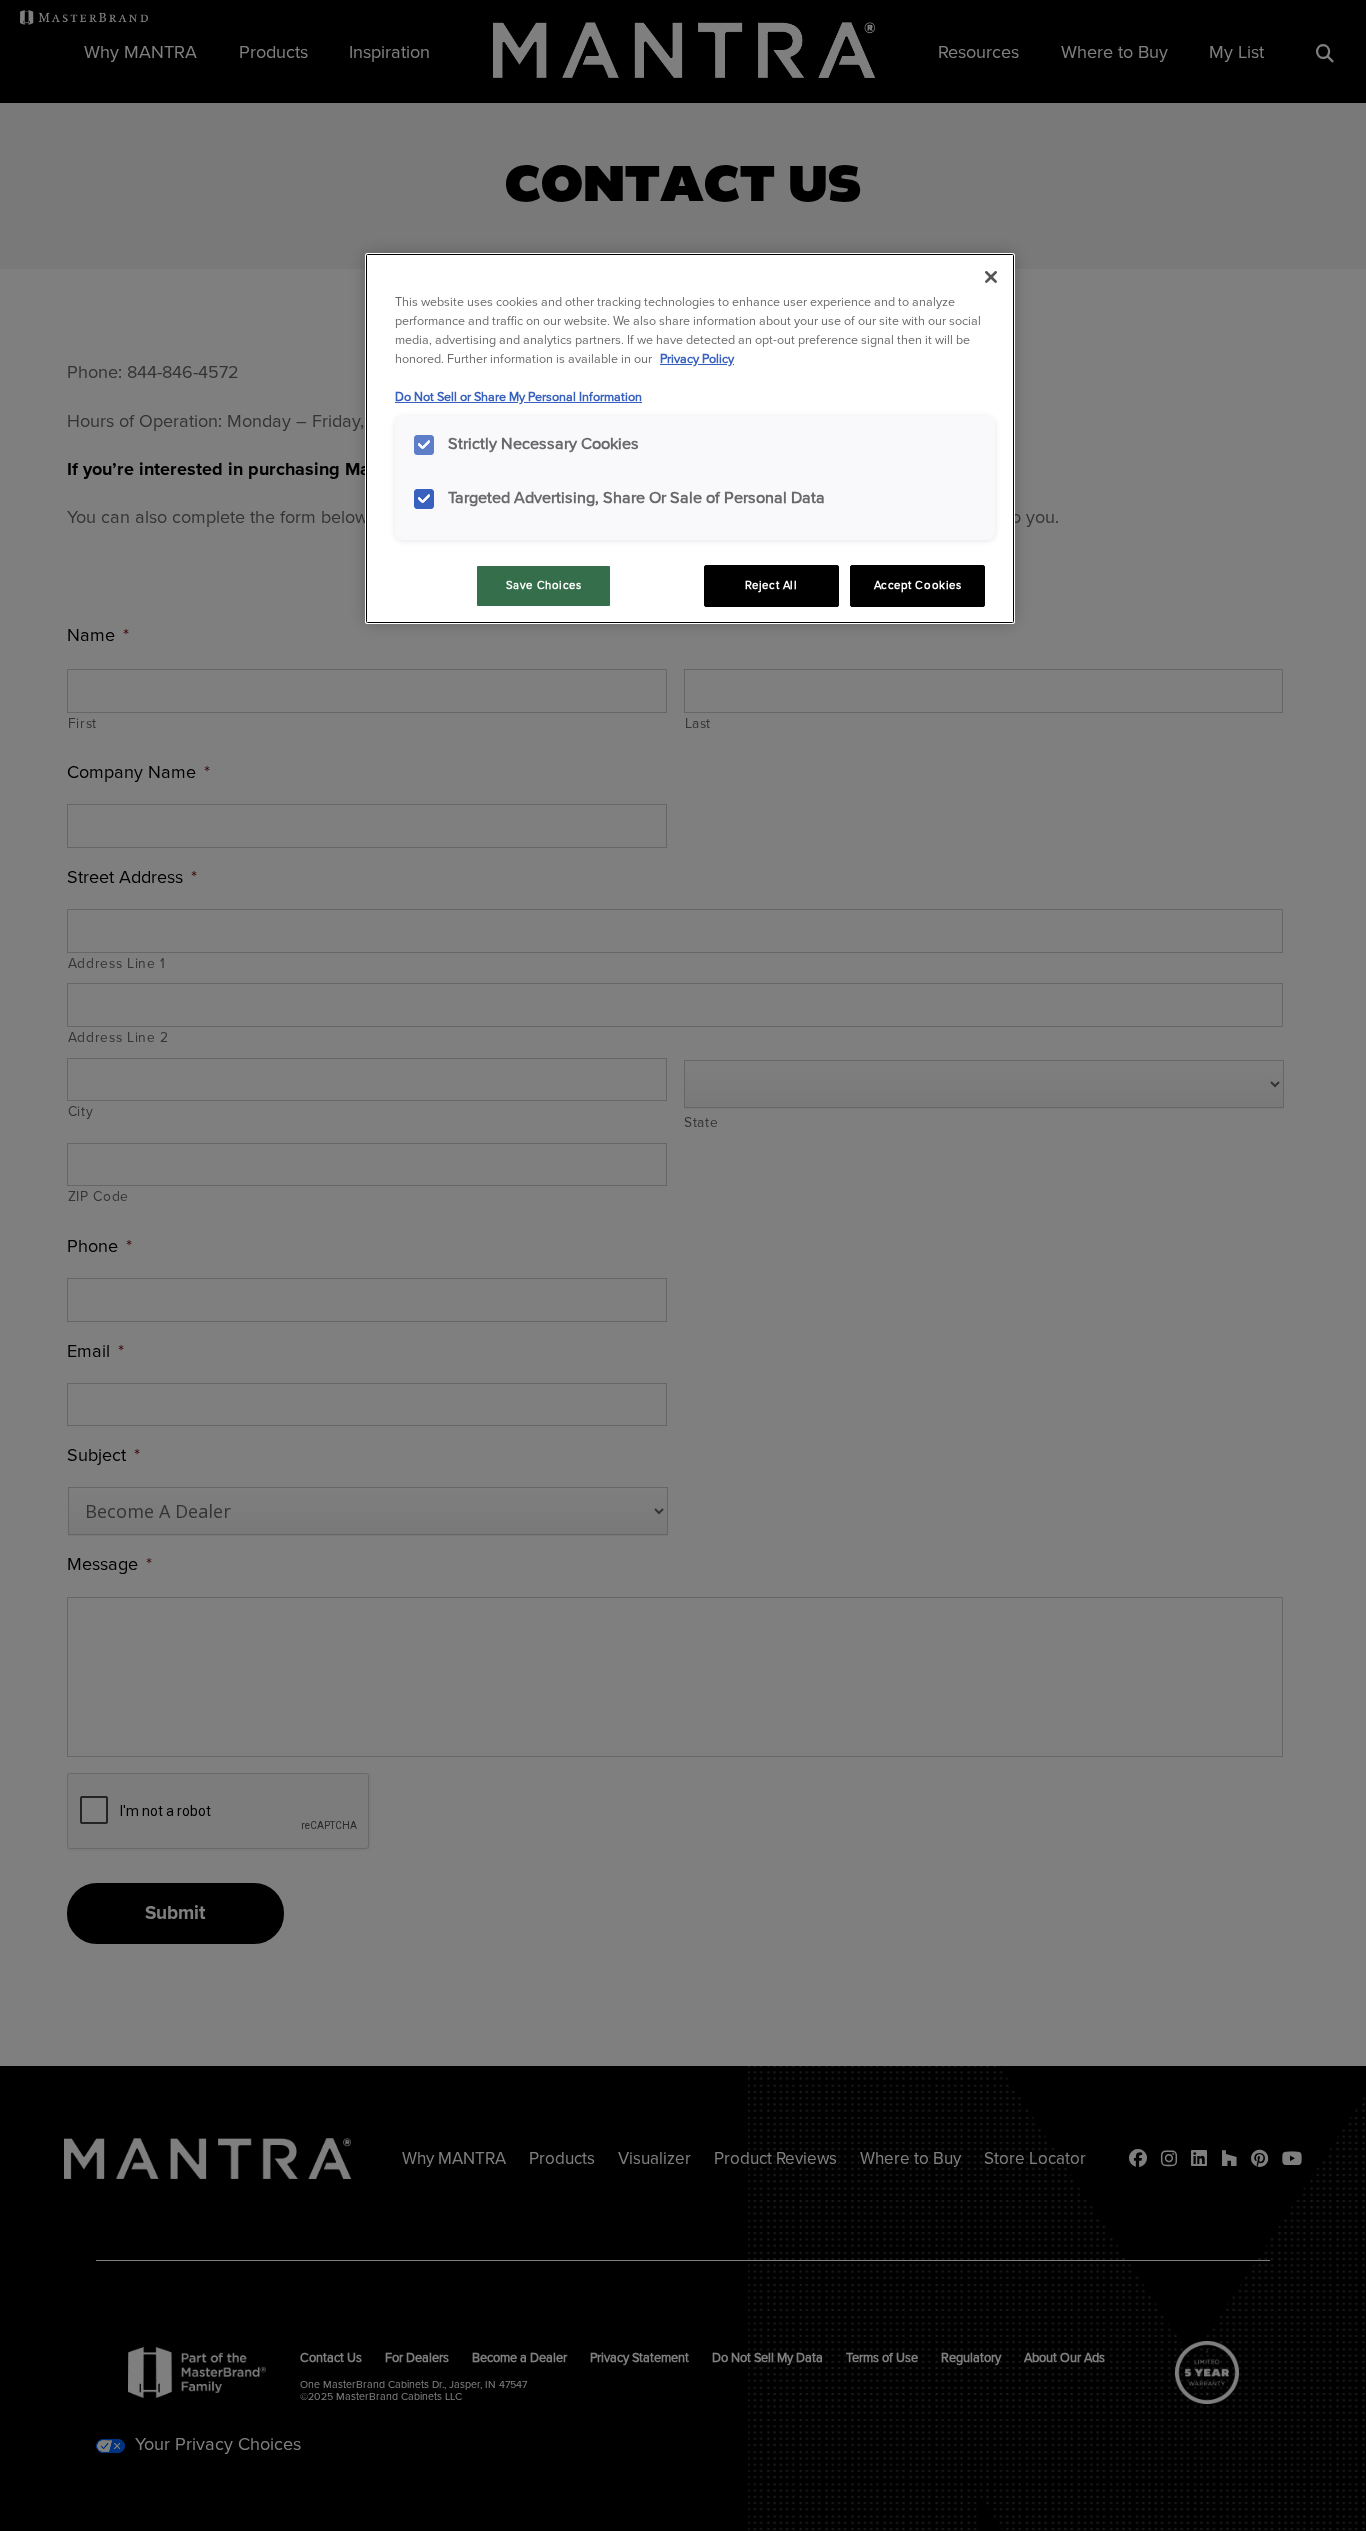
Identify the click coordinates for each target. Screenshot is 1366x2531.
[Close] (991, 277)
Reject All (771, 585)
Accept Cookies (918, 585)
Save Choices (544, 585)
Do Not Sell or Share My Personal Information (518, 397)
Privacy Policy (697, 359)
